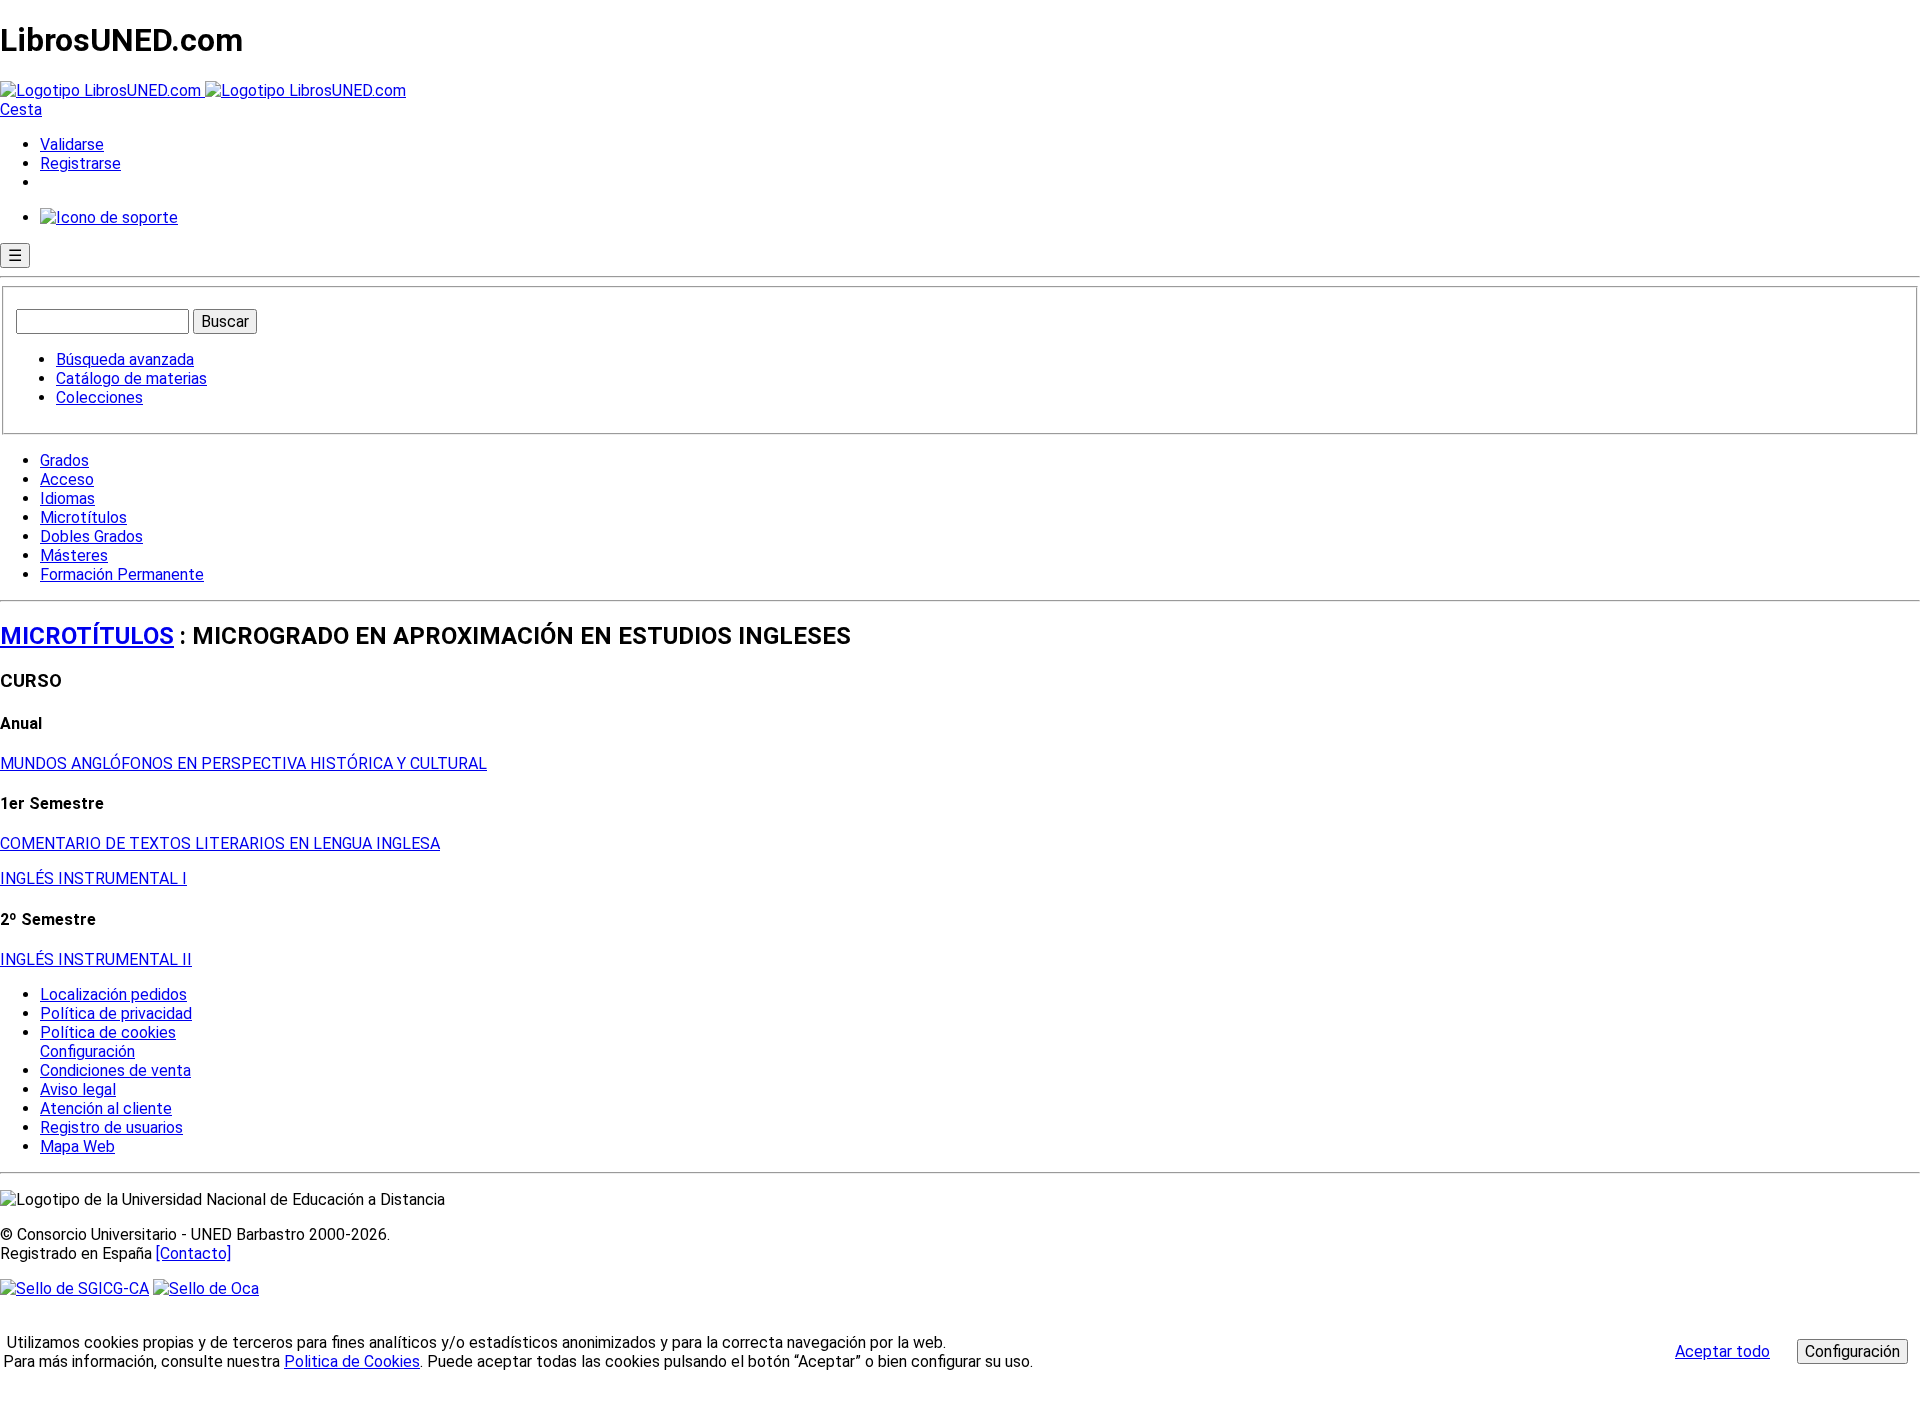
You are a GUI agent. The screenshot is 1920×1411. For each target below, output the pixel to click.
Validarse (72, 144)
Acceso (67, 479)
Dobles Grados (91, 536)
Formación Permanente (122, 574)
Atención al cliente (106, 1108)
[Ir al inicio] (203, 90)
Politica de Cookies (352, 1361)
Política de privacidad (116, 1013)
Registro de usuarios (111, 1127)
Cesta (21, 109)
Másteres (74, 555)
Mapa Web (77, 1146)
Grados (64, 460)
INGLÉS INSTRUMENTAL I (93, 878)
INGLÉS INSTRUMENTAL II (96, 959)
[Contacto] (193, 1253)
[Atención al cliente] (109, 217)
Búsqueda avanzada (125, 359)
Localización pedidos (113, 994)
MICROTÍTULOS (87, 636)
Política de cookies (108, 1032)
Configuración (86, 1052)
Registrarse (80, 163)
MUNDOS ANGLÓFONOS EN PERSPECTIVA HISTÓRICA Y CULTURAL (243, 763)
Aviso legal (78, 1089)
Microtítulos (83, 517)
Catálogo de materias (131, 378)
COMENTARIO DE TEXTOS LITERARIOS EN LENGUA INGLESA (220, 843)
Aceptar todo (1722, 1351)
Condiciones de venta (115, 1070)
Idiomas (67, 498)
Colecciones (99, 397)
